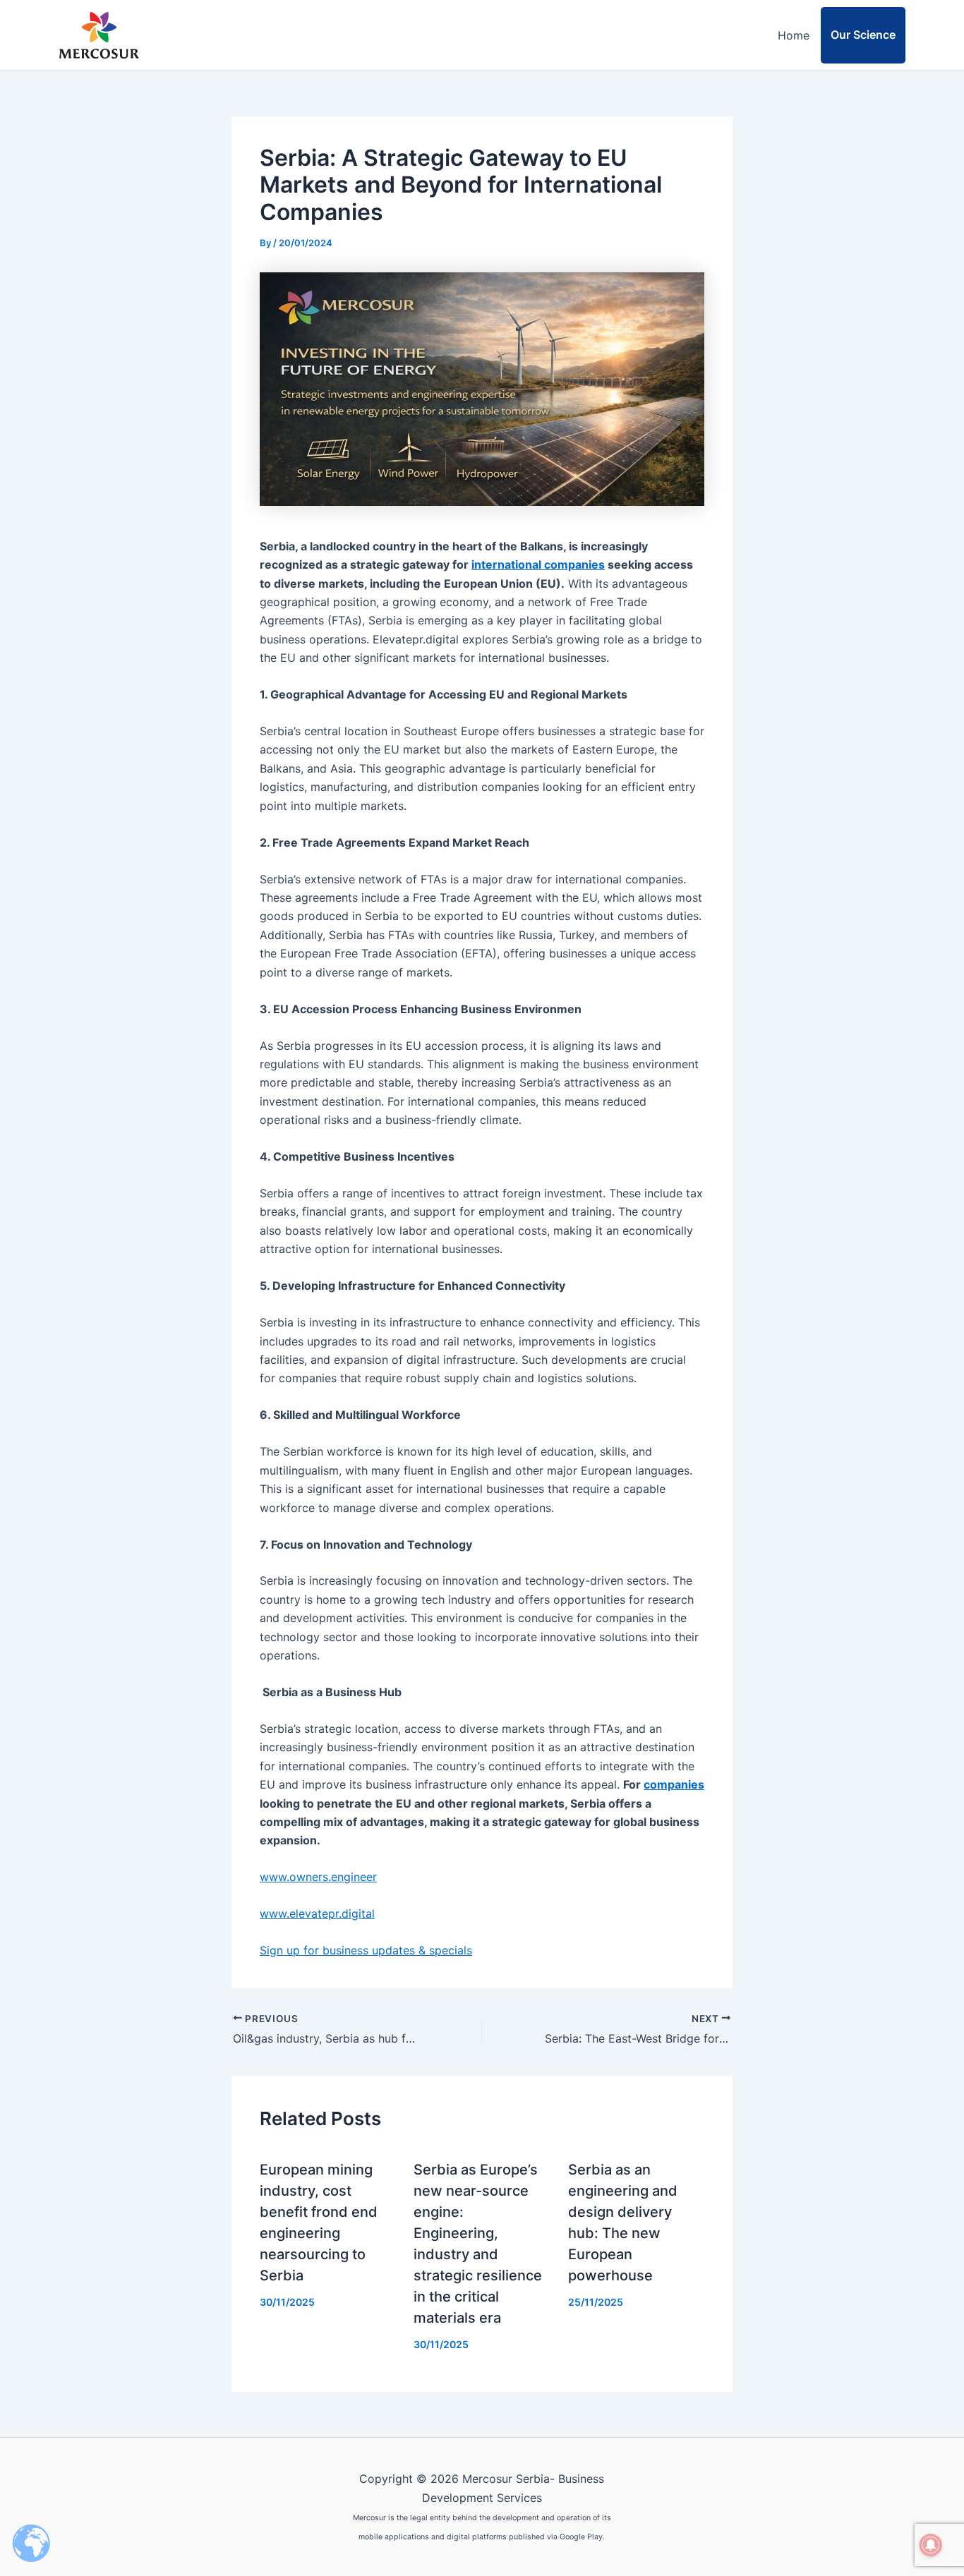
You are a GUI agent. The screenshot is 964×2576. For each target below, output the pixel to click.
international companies (538, 564)
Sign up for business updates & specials (366, 1950)
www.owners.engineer (318, 1877)
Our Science (863, 35)
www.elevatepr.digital (317, 1913)
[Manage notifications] (931, 2545)
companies (674, 1784)
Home (794, 35)
